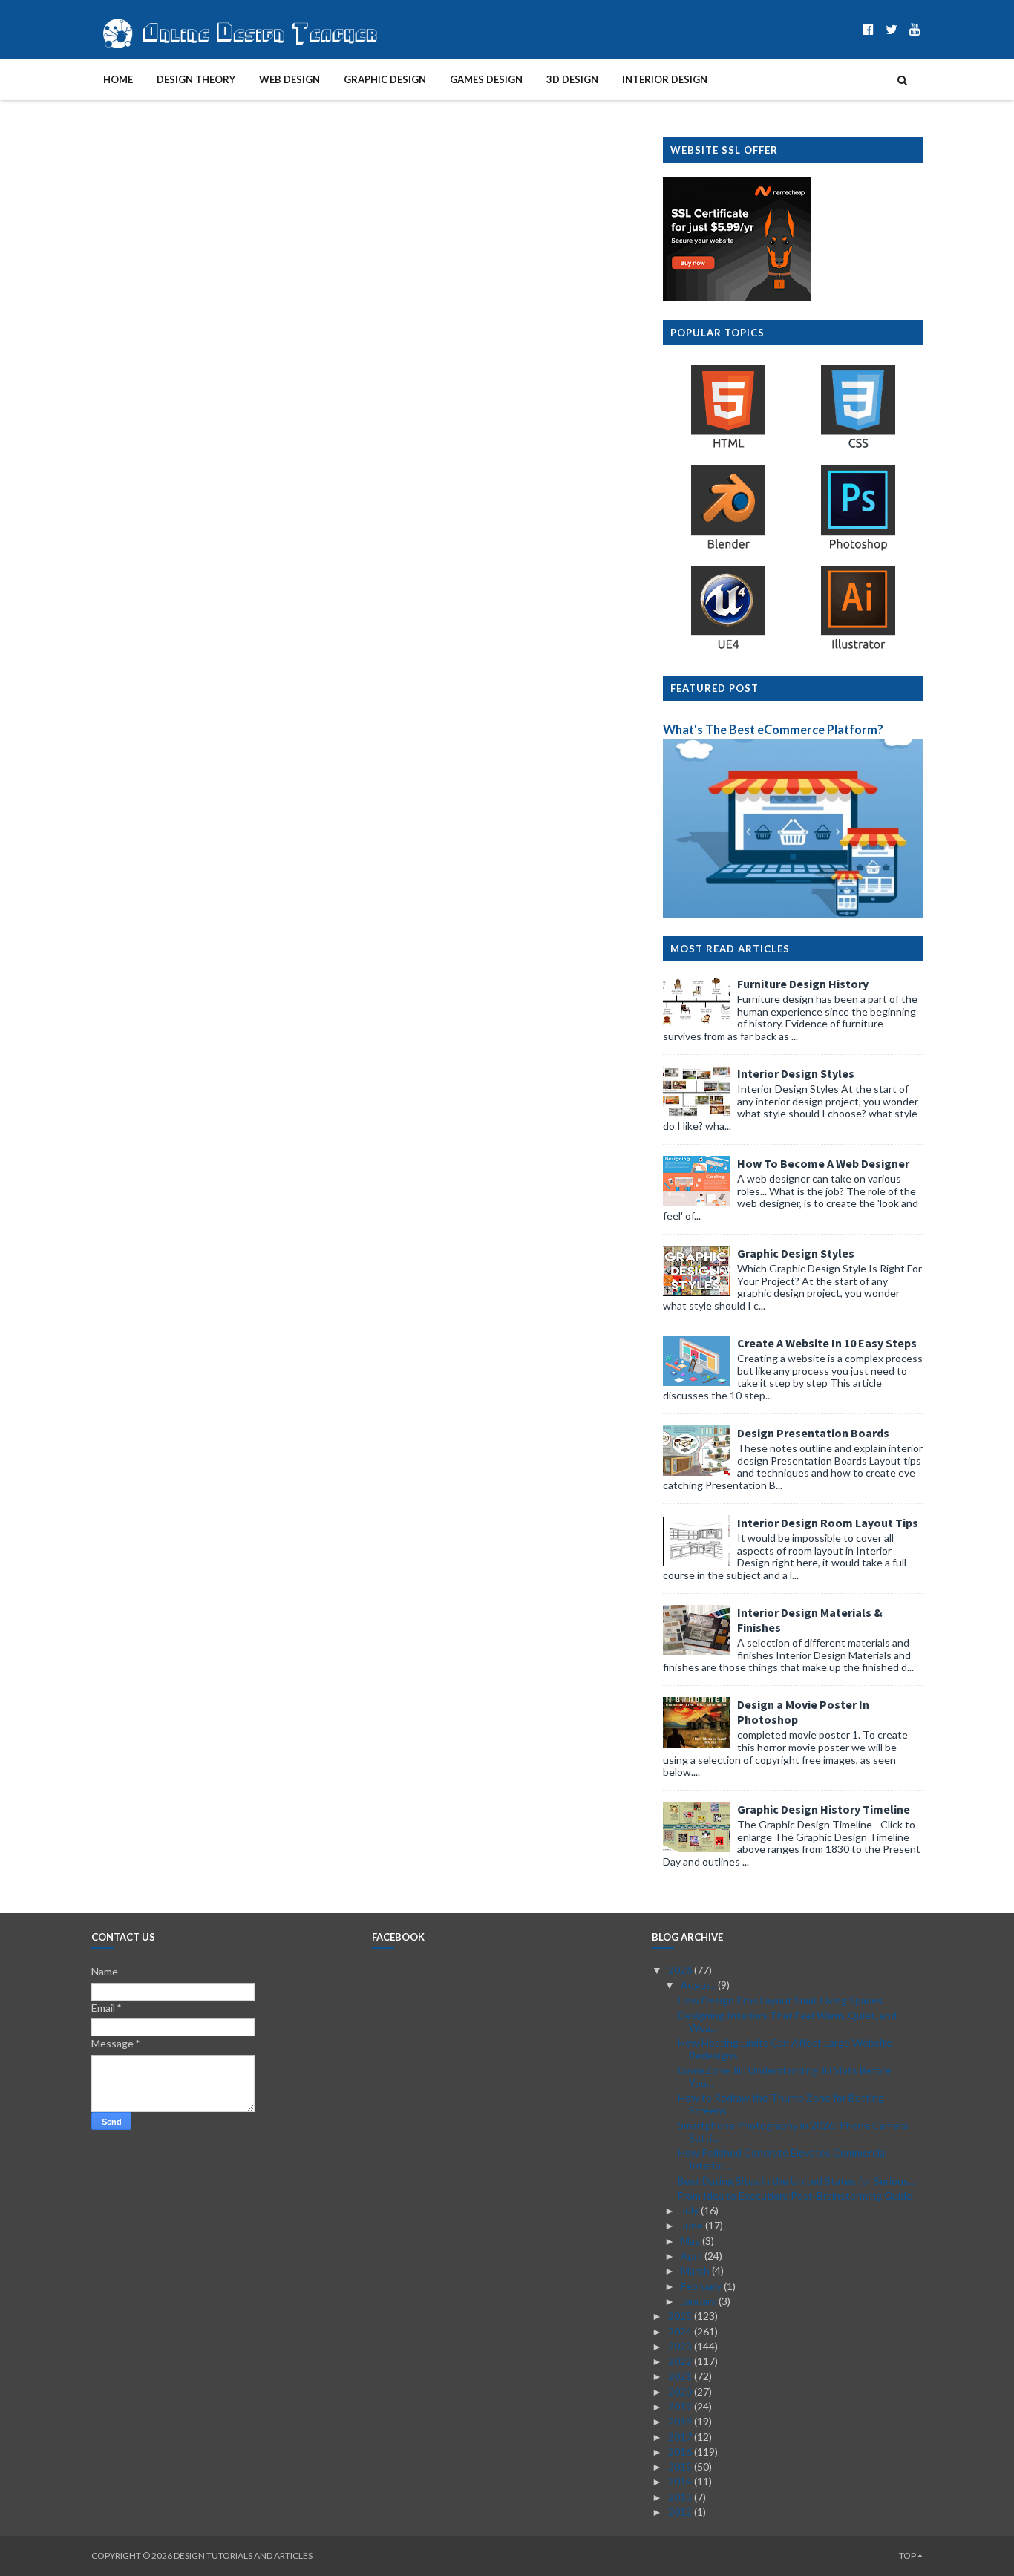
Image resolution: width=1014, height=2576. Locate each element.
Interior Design (665, 79)
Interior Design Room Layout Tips (828, 1523)
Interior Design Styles (796, 1073)
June (693, 2225)
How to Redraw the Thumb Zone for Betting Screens (781, 2104)
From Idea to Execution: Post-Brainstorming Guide (795, 2196)
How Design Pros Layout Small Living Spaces (780, 2000)
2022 (681, 2361)
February (702, 2286)
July (691, 2210)
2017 (681, 2437)
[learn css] (858, 447)
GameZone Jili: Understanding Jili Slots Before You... (785, 2076)
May (691, 2241)
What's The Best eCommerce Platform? (773, 729)
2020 (681, 2392)
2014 (681, 2481)
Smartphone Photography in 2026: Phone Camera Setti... (793, 2131)
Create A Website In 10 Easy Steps (827, 1343)
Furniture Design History (803, 984)
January (700, 2301)
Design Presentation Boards (813, 1433)
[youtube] (915, 29)
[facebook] (868, 29)
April (693, 2256)
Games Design (486, 79)
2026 (681, 1970)
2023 (681, 2346)
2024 (681, 2331)
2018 (681, 2421)
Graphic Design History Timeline (824, 1809)
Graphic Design (385, 79)
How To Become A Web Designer (823, 1163)
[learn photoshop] (858, 548)
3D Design (572, 79)
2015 (681, 2467)
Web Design (290, 79)
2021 (681, 2376)
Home (118, 79)
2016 (681, 2452)
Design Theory (196, 79)
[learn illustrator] (858, 648)
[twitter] (892, 29)
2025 (681, 2316)
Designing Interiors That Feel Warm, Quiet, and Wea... (787, 2021)
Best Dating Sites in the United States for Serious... (797, 2181)
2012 (681, 2512)
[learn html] (728, 447)
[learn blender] (728, 548)
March (696, 2271)
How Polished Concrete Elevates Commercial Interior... (782, 2159)
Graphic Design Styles (796, 1253)
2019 (681, 2406)
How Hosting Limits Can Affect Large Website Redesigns (785, 2049)
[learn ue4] (728, 648)
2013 (681, 2497)
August (699, 1985)
